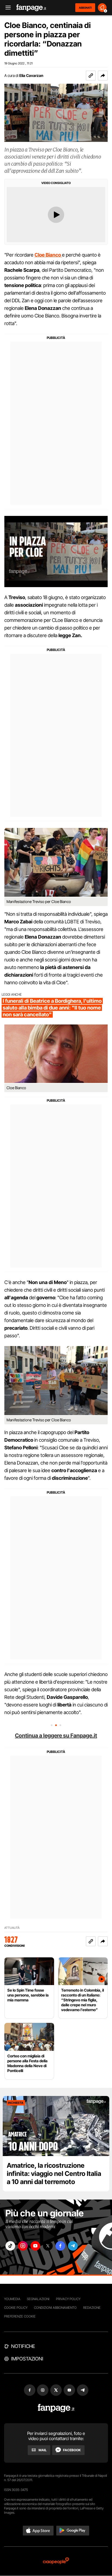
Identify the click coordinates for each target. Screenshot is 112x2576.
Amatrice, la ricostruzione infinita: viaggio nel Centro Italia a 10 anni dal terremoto (54, 2174)
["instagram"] (23, 2246)
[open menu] (6, 8)
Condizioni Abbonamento (55, 2308)
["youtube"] (35, 2246)
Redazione (92, 2308)
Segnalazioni (38, 2299)
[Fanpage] (56, 2408)
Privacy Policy (68, 2299)
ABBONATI (85, 8)
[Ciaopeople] (56, 2561)
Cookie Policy (16, 2308)
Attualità (12, 1928)
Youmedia (12, 2299)
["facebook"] (60, 2246)
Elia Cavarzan (31, 75)
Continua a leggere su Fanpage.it (56, 1736)
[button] (103, 76)
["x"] (48, 2246)
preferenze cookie (20, 2316)
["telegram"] (73, 2246)
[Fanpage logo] (31, 8)
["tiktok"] (10, 2246)
